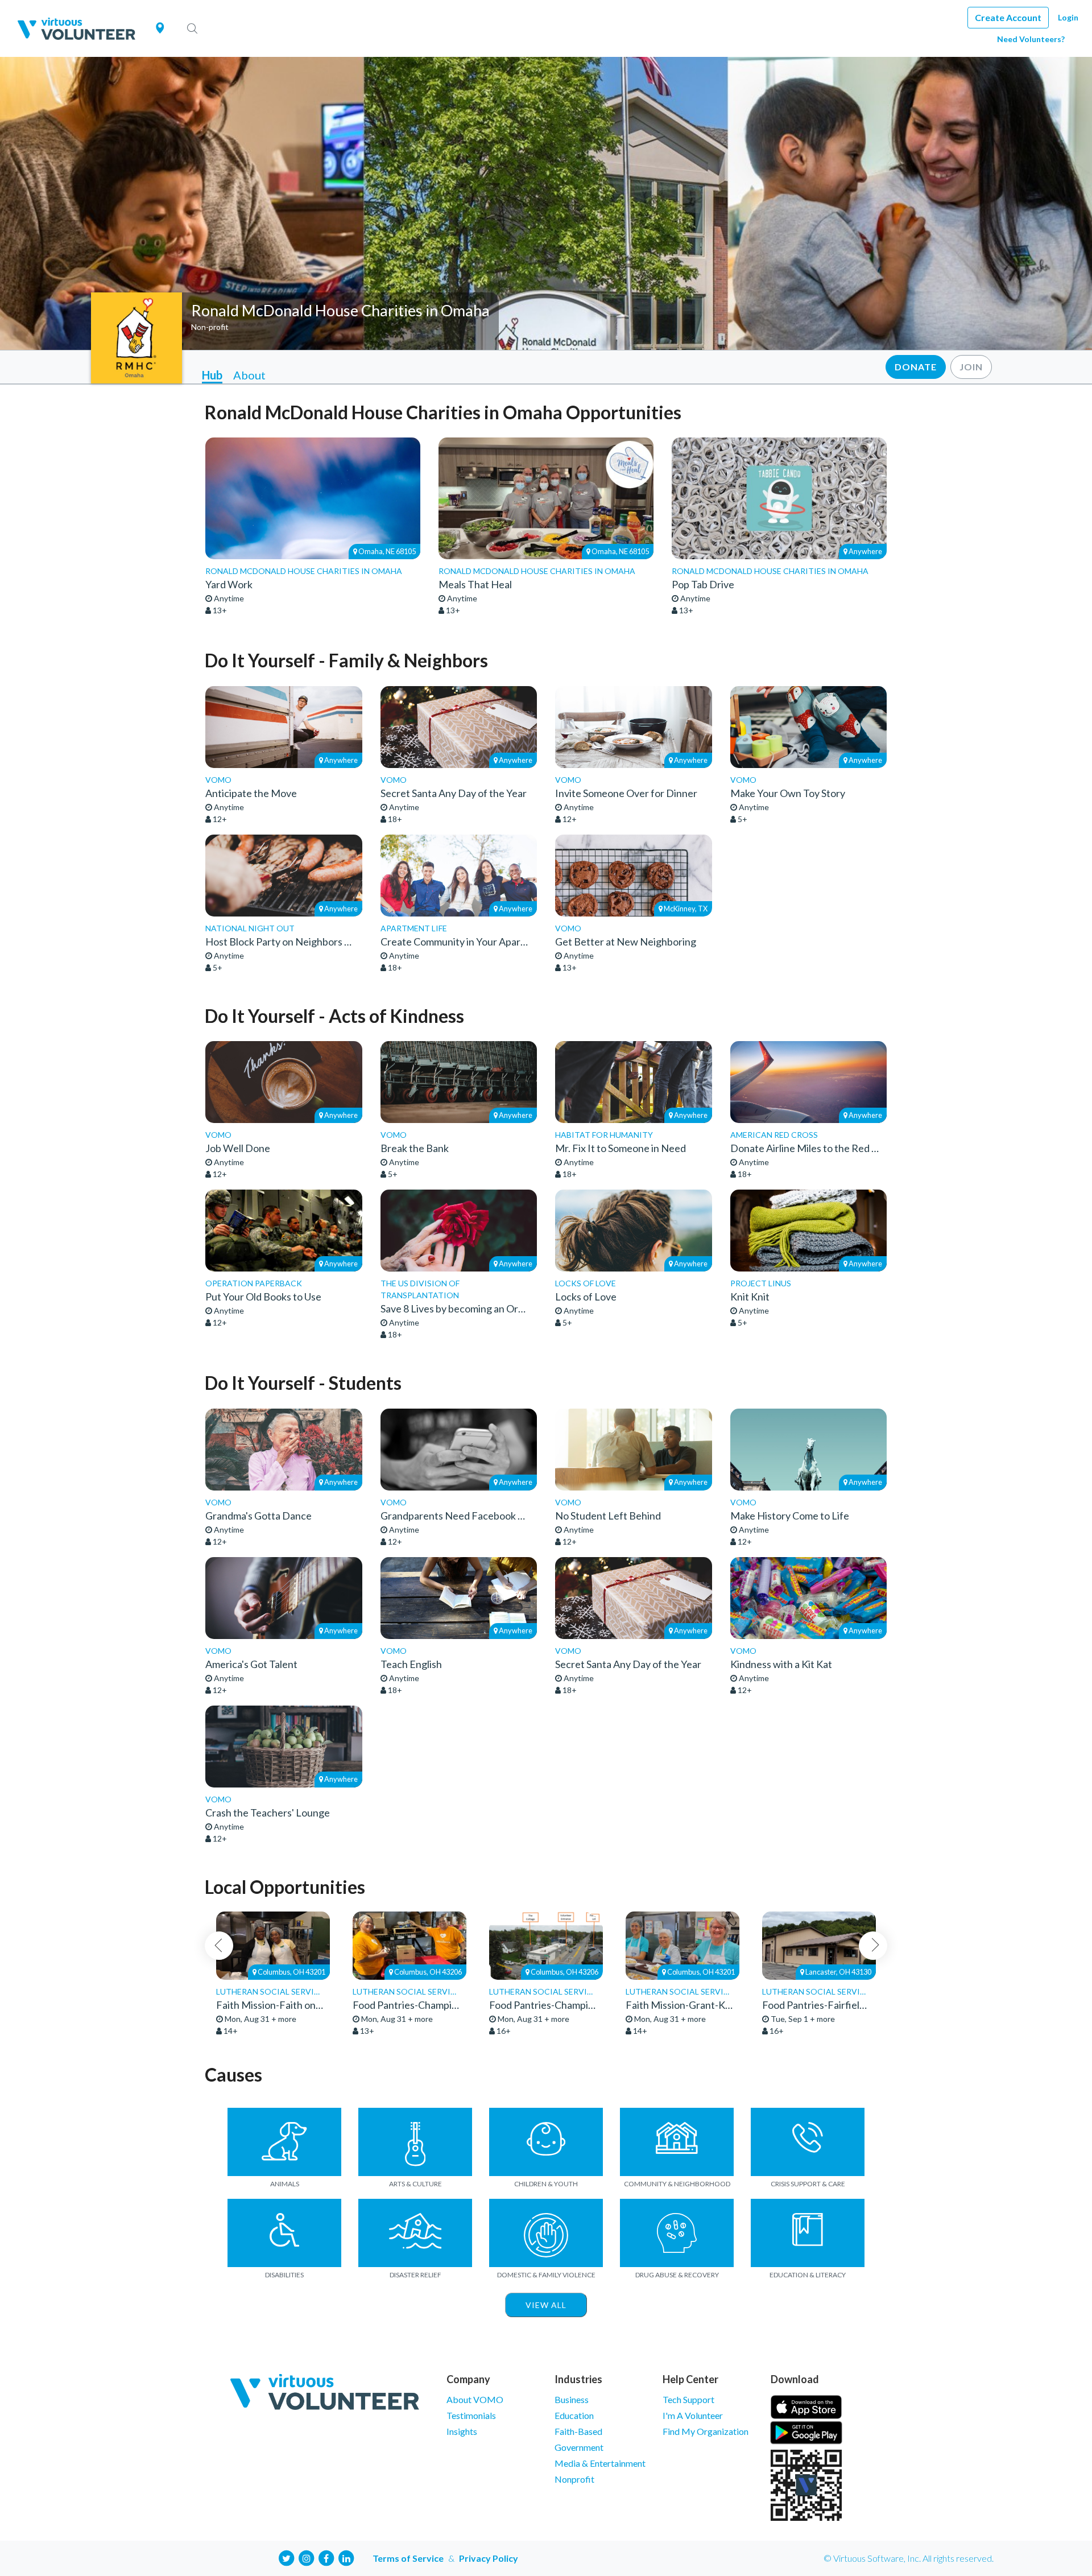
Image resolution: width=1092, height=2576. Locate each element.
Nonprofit (574, 2479)
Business (572, 2399)
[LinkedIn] (346, 2557)
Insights (462, 2431)
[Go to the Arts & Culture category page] (415, 2142)
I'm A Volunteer (693, 2415)
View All (546, 2305)
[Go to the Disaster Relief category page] (415, 2233)
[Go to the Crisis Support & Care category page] (808, 2142)
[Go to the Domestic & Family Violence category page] (546, 2233)
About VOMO (475, 2399)
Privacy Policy (489, 2558)
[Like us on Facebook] (326, 2557)
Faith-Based (578, 2431)
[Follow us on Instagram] (307, 2557)
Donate (916, 367)
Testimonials (471, 2415)
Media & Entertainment (600, 2463)
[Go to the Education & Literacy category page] (808, 2233)
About (249, 375)
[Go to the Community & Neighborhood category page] (677, 2142)
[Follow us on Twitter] (287, 2557)
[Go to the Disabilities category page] (284, 2233)
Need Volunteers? (1031, 39)
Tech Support (688, 2399)
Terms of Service (408, 2558)
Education (574, 2415)
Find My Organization (706, 2431)
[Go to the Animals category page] (284, 2142)
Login (1068, 17)
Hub (212, 375)
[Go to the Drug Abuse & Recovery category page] (677, 2233)
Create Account (1008, 17)
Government (579, 2447)
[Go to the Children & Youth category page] (546, 2142)
